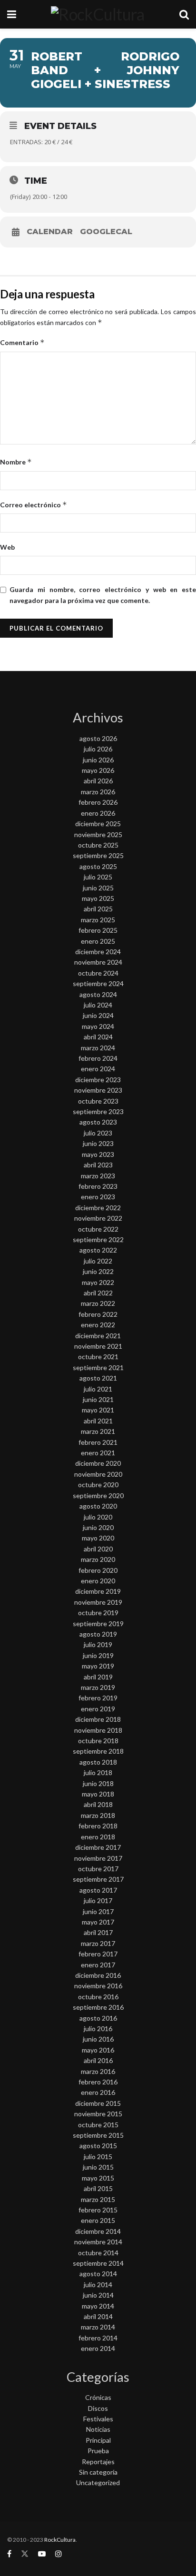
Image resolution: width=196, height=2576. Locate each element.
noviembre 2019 (98, 1602)
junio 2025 (98, 888)
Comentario (22, 342)
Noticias (98, 2429)
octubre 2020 (98, 1485)
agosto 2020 (98, 1506)
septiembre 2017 (98, 1879)
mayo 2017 (98, 1922)
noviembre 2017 (98, 1858)
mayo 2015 (98, 2178)
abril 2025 (98, 909)
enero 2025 (98, 941)
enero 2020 (98, 1581)
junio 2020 (98, 1527)
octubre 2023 (98, 1101)
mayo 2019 (98, 1666)
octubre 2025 (98, 845)
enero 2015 (98, 2220)
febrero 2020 (98, 1570)
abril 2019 (98, 1677)
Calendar (50, 232)
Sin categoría (98, 2472)
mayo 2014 (98, 2306)
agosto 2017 (98, 1890)
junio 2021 (98, 1399)
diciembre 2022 (98, 1208)
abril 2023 (98, 1165)
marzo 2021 (98, 1431)
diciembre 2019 (98, 1591)
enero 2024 (98, 1069)
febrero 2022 (98, 1314)
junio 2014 (98, 2295)
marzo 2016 (98, 2071)
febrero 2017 (98, 1954)
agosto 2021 (98, 1378)
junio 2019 (98, 1655)
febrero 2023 (98, 1186)
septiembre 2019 (98, 1624)
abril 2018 (98, 1804)
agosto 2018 (98, 1762)
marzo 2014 (98, 2327)
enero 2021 (98, 1453)
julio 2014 (98, 2285)
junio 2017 (98, 1911)
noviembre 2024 (98, 962)
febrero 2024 (98, 1058)
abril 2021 (98, 1421)
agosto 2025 (98, 866)
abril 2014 (98, 2316)
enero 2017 (98, 1965)
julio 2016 (98, 2028)
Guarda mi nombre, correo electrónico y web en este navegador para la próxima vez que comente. (103, 595)
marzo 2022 (98, 1303)
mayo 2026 (98, 770)
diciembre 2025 (98, 824)
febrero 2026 (98, 802)
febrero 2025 (98, 930)
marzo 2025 (98, 920)
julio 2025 (98, 877)
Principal (98, 2440)
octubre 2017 (98, 1869)
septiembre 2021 (98, 1367)
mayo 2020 (98, 1538)
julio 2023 (98, 1133)
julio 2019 (98, 1644)
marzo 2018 (98, 1815)
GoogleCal (106, 232)
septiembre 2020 (98, 1495)
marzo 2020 (98, 1559)
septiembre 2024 (98, 983)
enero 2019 (98, 1709)
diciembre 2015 (98, 2103)
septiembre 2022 (98, 1239)
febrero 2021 (98, 1442)
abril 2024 (98, 1037)
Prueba (98, 2451)
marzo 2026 (98, 792)
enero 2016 (98, 2092)
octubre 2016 (98, 1997)
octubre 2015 (98, 2125)
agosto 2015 (98, 2146)
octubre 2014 (98, 2253)
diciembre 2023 (98, 1080)
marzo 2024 (98, 1048)
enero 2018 (98, 1837)
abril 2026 (98, 781)
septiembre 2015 (98, 2135)
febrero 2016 (98, 2082)
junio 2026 (98, 760)
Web (7, 547)
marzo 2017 (98, 1943)
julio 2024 (98, 1005)
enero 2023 (98, 1197)
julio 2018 (98, 1772)
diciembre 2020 (98, 1463)
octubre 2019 (98, 1613)
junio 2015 (98, 2167)
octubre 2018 (98, 1741)
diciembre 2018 (98, 1719)
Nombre (16, 462)
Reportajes (98, 2462)
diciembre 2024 (98, 952)
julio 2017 (98, 1900)
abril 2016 (98, 2060)
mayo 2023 (98, 1154)
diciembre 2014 (98, 2231)
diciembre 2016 (98, 1975)
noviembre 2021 (98, 1346)
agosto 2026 (98, 738)
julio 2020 (98, 1517)
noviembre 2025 (98, 834)
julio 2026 (98, 749)
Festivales (98, 2419)
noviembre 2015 (98, 2114)
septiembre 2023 (98, 1111)
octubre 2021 (98, 1357)
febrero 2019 (98, 1698)
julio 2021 (98, 1389)
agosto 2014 (98, 2274)
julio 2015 (98, 2157)
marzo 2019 (98, 1687)
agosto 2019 (98, 1634)
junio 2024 (98, 1015)
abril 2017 (98, 1932)
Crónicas (98, 2397)
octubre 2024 (98, 973)
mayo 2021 (98, 1410)
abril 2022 (98, 1293)
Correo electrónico (34, 505)
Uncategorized (98, 2482)
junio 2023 (98, 1143)
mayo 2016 (98, 2050)
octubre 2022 (98, 1229)
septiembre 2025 (98, 855)
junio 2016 (98, 2039)
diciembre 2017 (98, 1847)
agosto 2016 (98, 2018)
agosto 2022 (98, 1250)
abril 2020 (98, 1549)
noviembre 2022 (98, 1218)
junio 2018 (98, 1783)
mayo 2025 (98, 898)
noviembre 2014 (98, 2242)
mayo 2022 (98, 1282)
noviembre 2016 (98, 1986)
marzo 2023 (98, 1176)
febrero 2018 (98, 1826)
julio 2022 (98, 1261)
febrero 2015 (98, 2210)
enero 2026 (98, 813)
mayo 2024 (98, 1026)
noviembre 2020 (98, 1474)
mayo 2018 (98, 1794)
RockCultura (60, 2540)
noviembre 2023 (98, 1090)
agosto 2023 (98, 1122)
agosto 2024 (98, 994)
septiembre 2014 (98, 2263)
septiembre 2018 (98, 1751)
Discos (98, 2408)
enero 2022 (98, 1325)
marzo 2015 (98, 2199)
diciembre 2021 (98, 1336)
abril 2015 (98, 2188)
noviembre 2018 (98, 1730)
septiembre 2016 (98, 2007)
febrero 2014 (98, 2338)
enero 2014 (98, 2348)
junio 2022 (98, 1271)
